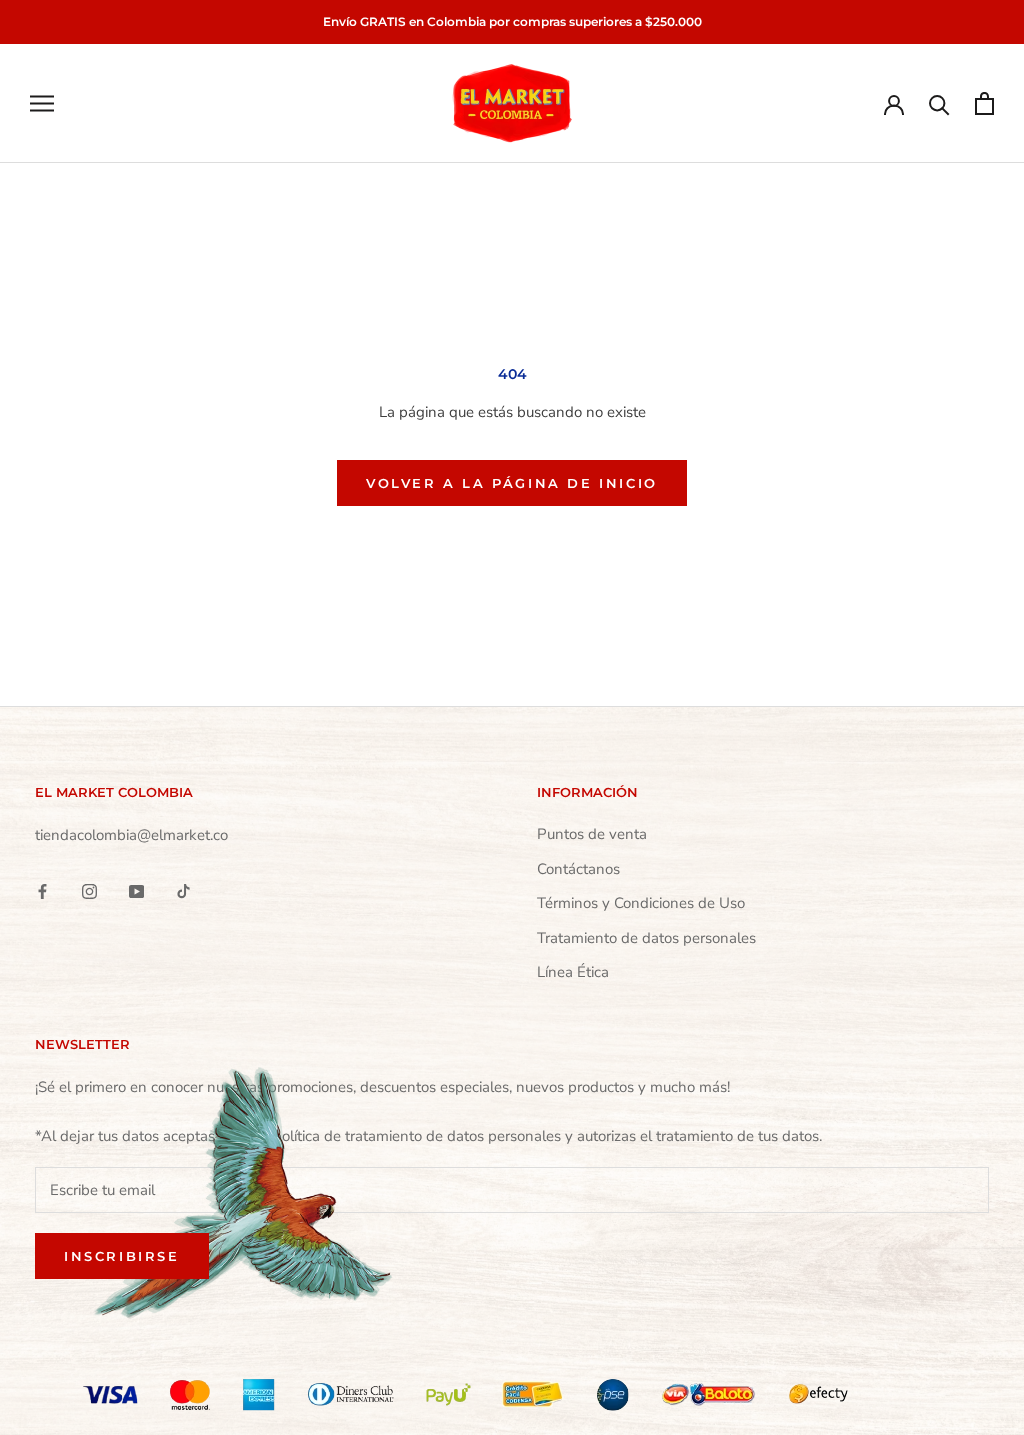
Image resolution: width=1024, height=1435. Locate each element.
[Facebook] (42, 890)
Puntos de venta (592, 834)
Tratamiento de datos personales (646, 938)
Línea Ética (573, 972)
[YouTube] (136, 890)
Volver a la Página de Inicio (512, 483)
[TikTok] (183, 890)
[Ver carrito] (984, 103)
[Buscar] (939, 103)
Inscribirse (122, 1256)
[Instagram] (89, 890)
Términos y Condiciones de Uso (641, 903)
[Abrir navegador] (42, 103)
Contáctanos (578, 869)
